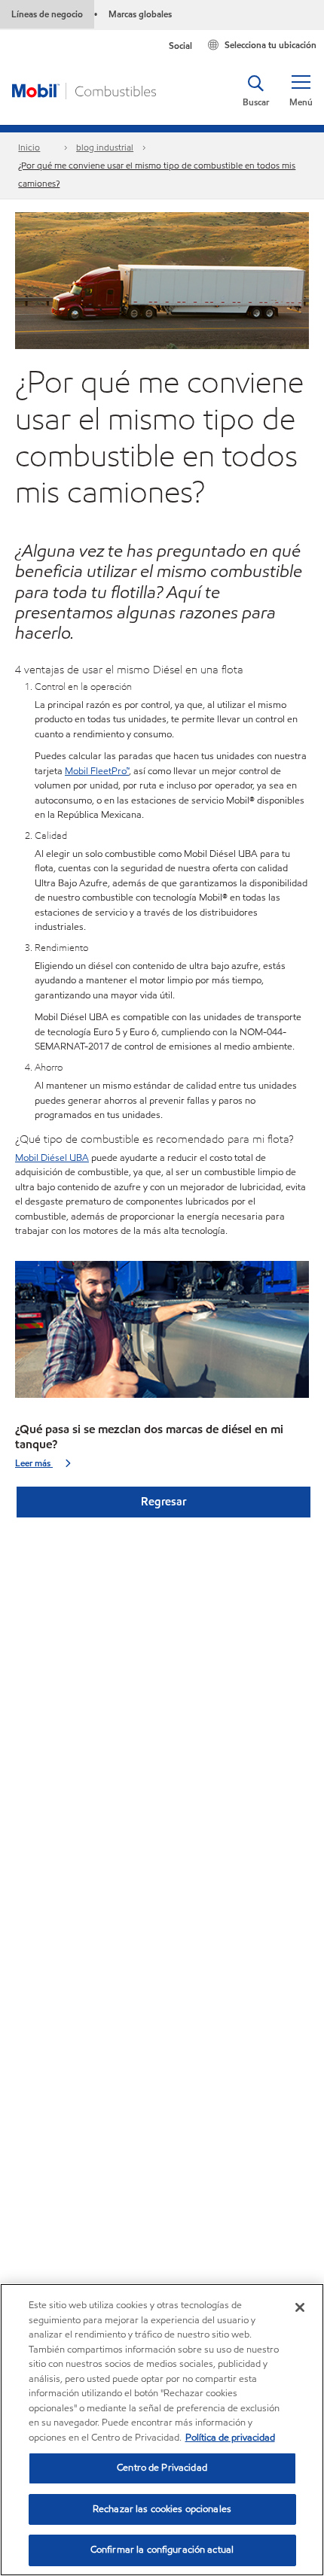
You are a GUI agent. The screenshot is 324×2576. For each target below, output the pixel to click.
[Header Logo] (84, 90)
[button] (301, 91)
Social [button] (180, 46)
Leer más (34, 1463)
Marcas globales (140, 14)
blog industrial (105, 147)
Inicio (29, 147)
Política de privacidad (230, 2438)
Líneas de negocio (47, 14)
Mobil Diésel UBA (52, 1158)
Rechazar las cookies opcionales (162, 2509)
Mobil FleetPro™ (97, 771)
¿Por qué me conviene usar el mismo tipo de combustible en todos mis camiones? (157, 174)
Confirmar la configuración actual (162, 2550)
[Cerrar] (300, 2307)
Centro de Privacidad (162, 2468)
